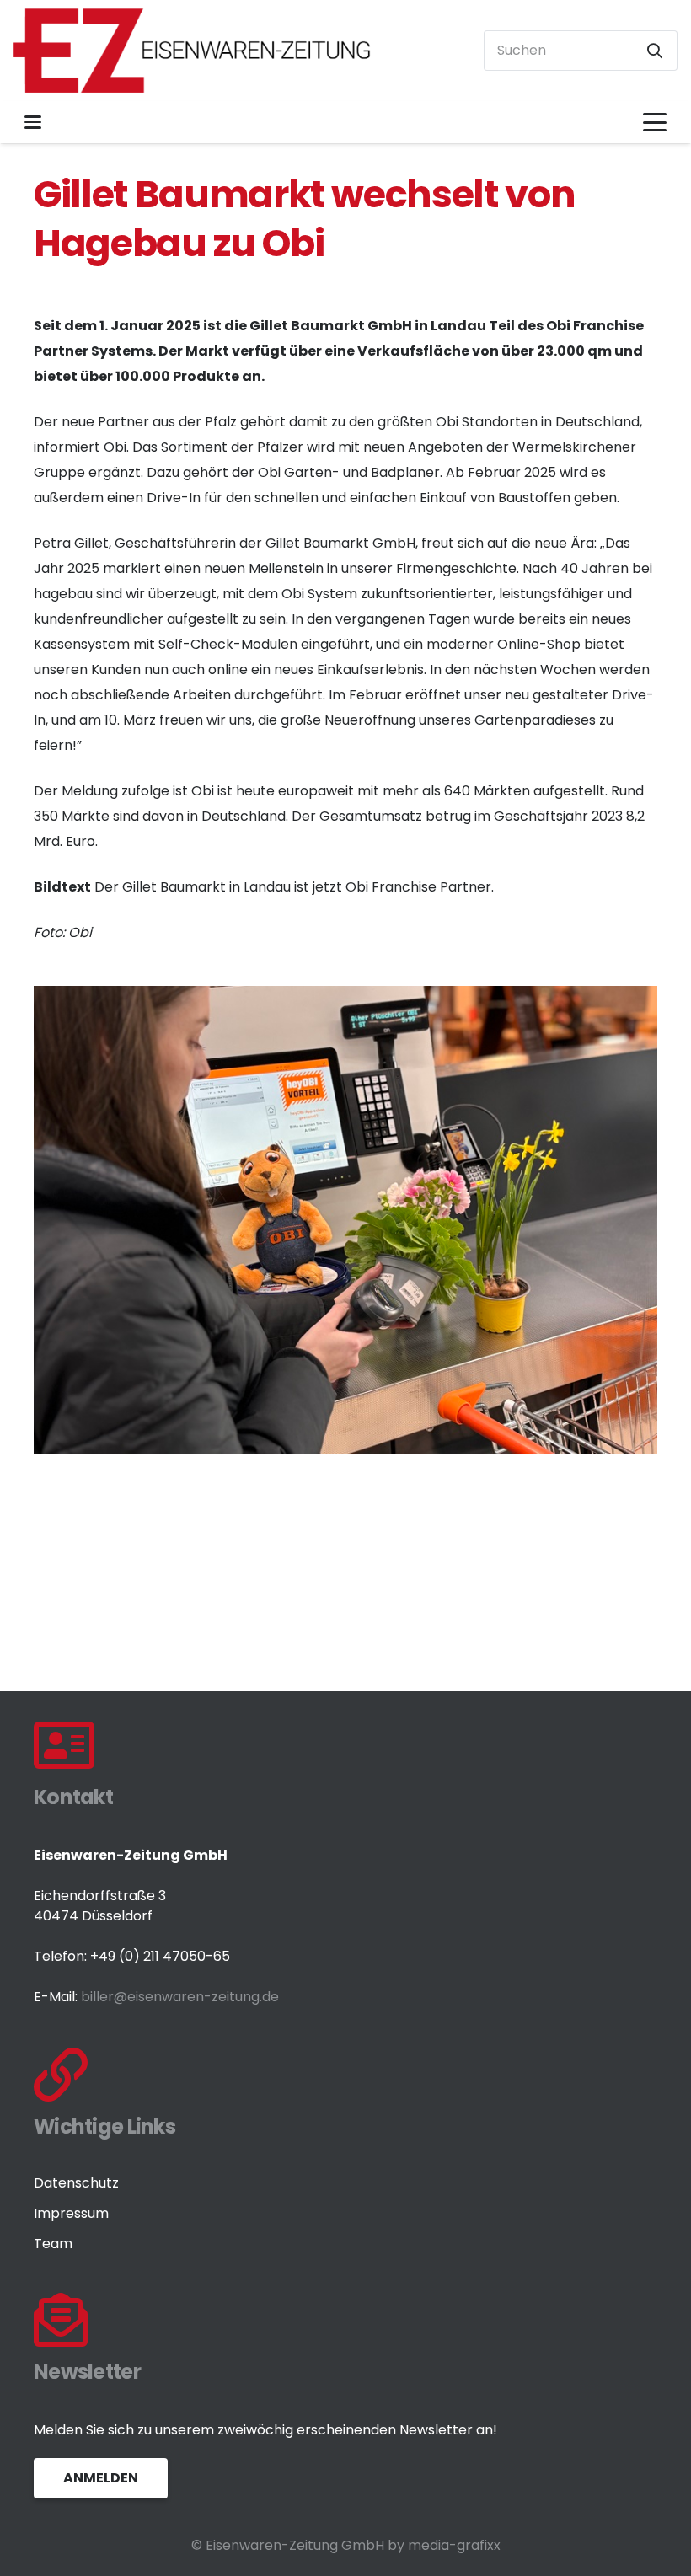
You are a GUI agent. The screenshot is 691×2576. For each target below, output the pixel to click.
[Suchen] (655, 51)
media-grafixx (454, 2545)
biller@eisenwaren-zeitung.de (180, 1997)
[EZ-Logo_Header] (193, 51)
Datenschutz (76, 2183)
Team (53, 2244)
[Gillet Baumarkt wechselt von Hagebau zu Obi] (345, 998)
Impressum (71, 2213)
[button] (33, 122)
